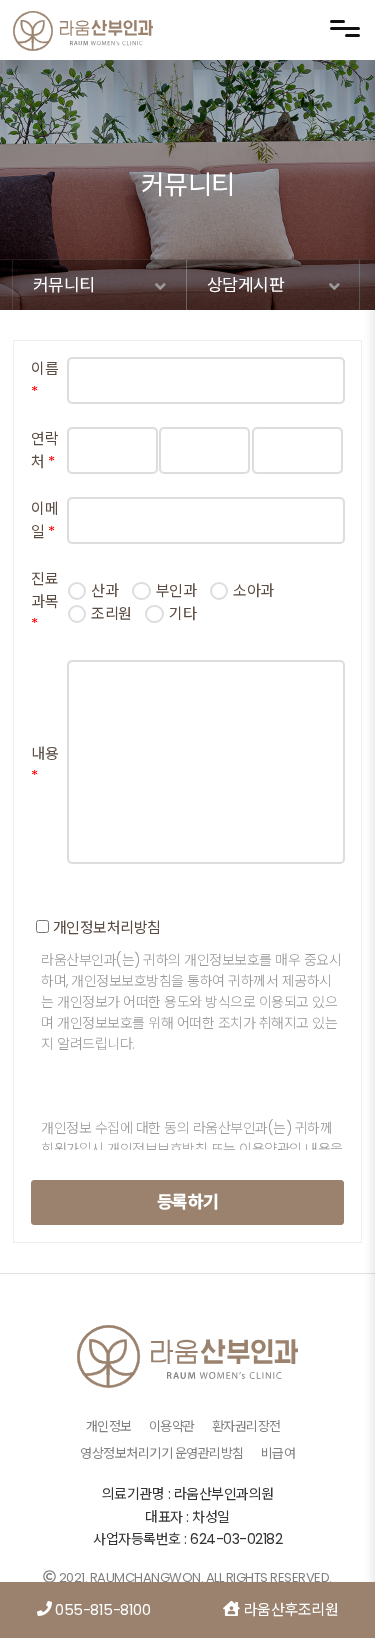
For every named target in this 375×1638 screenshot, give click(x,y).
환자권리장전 (246, 1426)
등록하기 (188, 1202)
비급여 (278, 1453)
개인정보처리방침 (105, 927)
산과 (104, 590)
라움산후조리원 (289, 1609)
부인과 (176, 590)
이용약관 (172, 1426)
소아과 (253, 590)
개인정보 (109, 1426)
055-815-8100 (101, 1609)
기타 (182, 613)
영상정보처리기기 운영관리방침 (162, 1453)
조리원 (111, 613)
